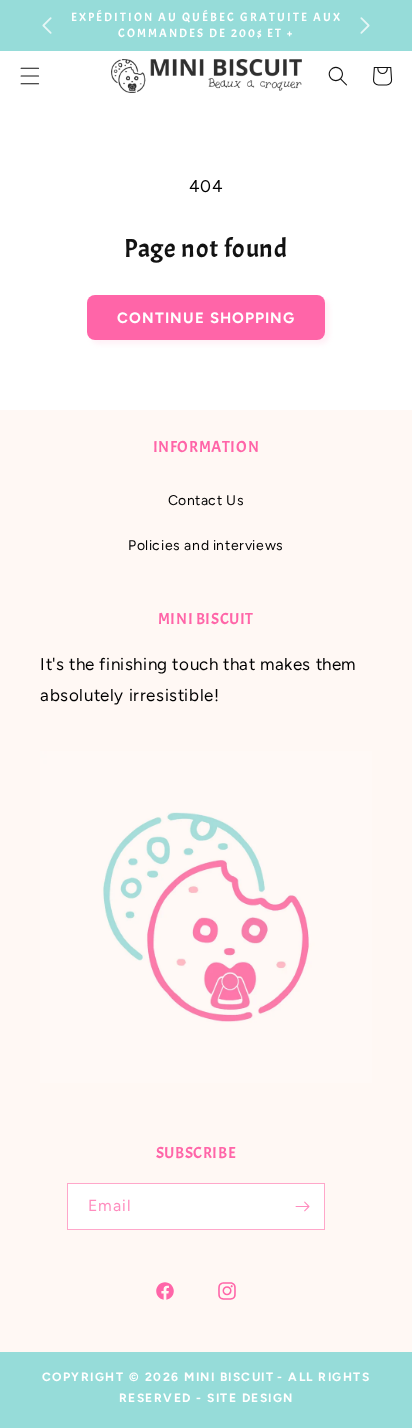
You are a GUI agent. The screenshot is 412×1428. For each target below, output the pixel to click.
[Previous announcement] (47, 26)
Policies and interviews (206, 545)
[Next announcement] (365, 26)
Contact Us (206, 500)
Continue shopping (206, 318)
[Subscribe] (302, 1206)
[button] (338, 76)
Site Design (250, 1398)
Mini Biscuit (229, 1377)
